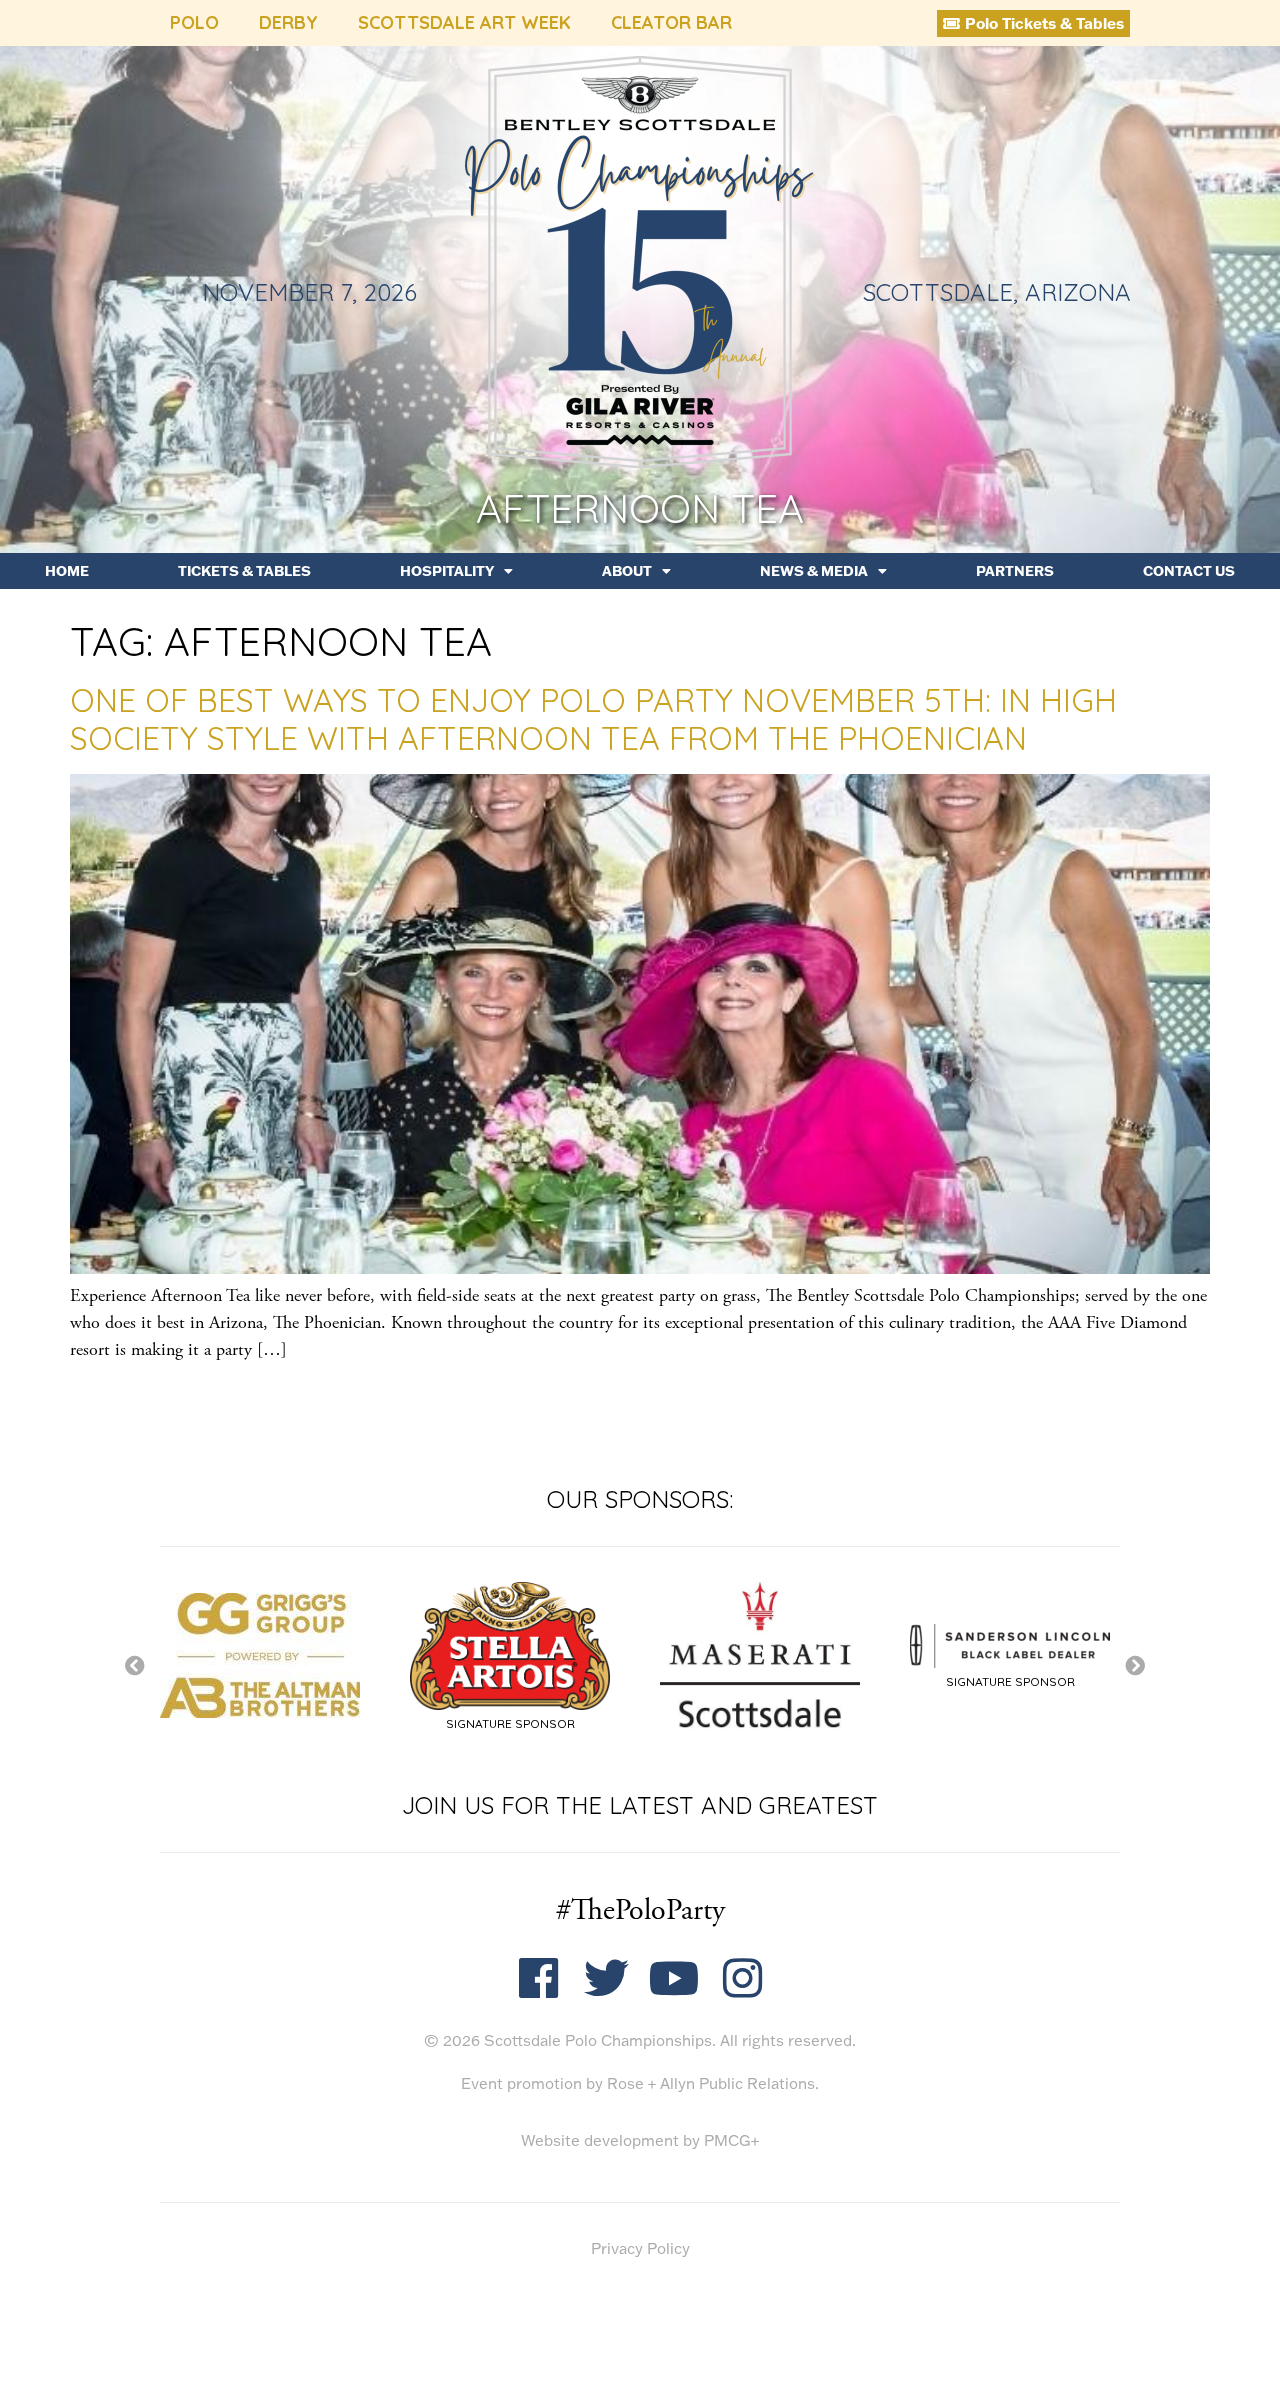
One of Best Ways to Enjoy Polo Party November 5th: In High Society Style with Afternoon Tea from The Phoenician (593, 719)
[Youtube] (674, 1978)
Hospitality (447, 570)
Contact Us (1189, 570)
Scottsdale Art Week (464, 22)
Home (67, 570)
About (627, 570)
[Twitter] (606, 1978)
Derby (288, 22)
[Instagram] (742, 1978)
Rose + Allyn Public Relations (711, 2083)
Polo (194, 22)
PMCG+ (731, 2140)
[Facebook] (538, 1978)
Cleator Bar (671, 22)
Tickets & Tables (244, 570)
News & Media (814, 570)
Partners (1015, 570)
